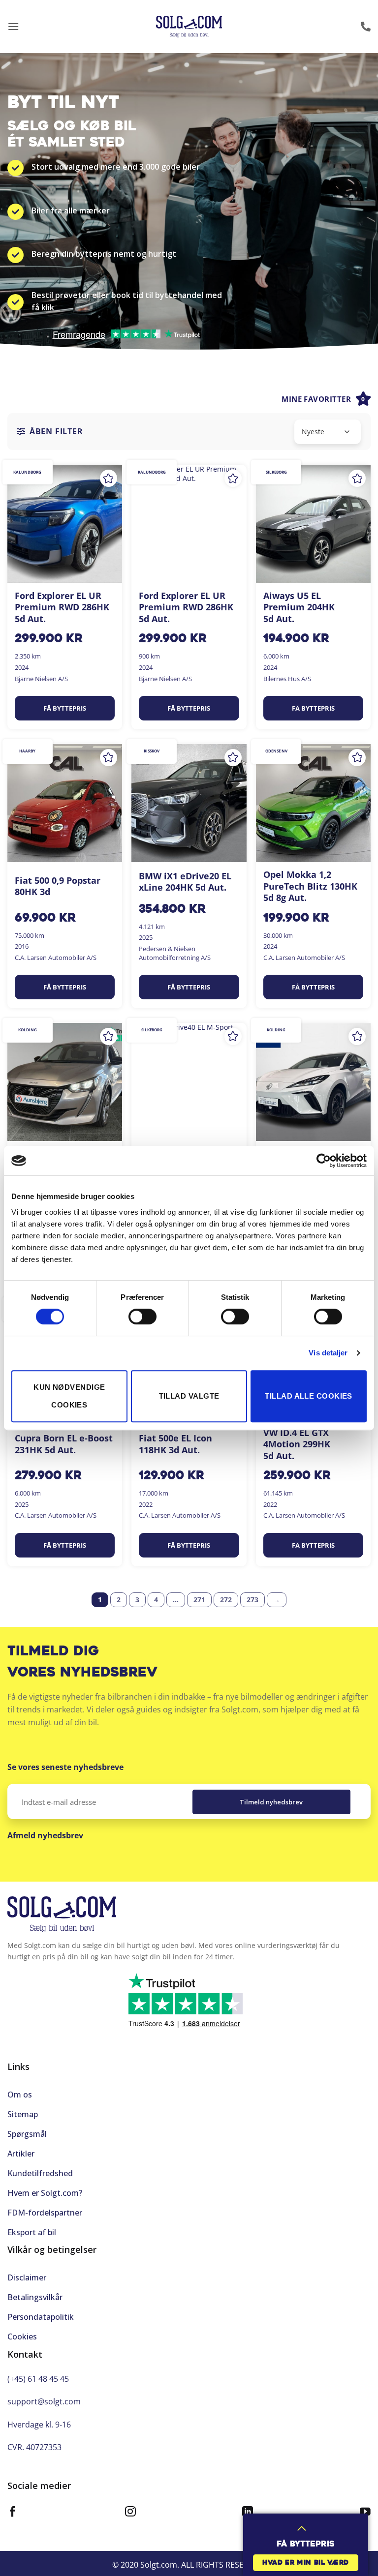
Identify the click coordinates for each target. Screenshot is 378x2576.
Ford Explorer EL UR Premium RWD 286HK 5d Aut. (62, 607)
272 (226, 1600)
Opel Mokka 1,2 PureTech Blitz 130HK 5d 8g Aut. (310, 886)
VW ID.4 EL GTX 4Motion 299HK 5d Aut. (297, 1444)
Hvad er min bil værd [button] (306, 2563)
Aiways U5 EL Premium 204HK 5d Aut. (299, 607)
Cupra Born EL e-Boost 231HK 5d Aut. (64, 1444)
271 (199, 1600)
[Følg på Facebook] (13, 2513)
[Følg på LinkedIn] (248, 2513)
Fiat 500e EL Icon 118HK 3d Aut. (175, 1444)
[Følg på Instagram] (130, 2513)
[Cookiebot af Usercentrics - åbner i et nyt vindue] (324, 1161)
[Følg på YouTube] (365, 2513)
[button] (13, 26)
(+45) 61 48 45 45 (38, 2379)
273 (252, 1600)
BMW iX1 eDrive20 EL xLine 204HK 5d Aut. (185, 882)
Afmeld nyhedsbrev (45, 1835)
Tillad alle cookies (309, 1396)
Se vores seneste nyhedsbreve (65, 1767)
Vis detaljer (328, 1353)
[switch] (142, 1317)
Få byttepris (65, 708)
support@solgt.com (44, 2401)
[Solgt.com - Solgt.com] (189, 27)
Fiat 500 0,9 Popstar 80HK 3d (58, 886)
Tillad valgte (189, 1396)
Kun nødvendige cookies (69, 1396)
